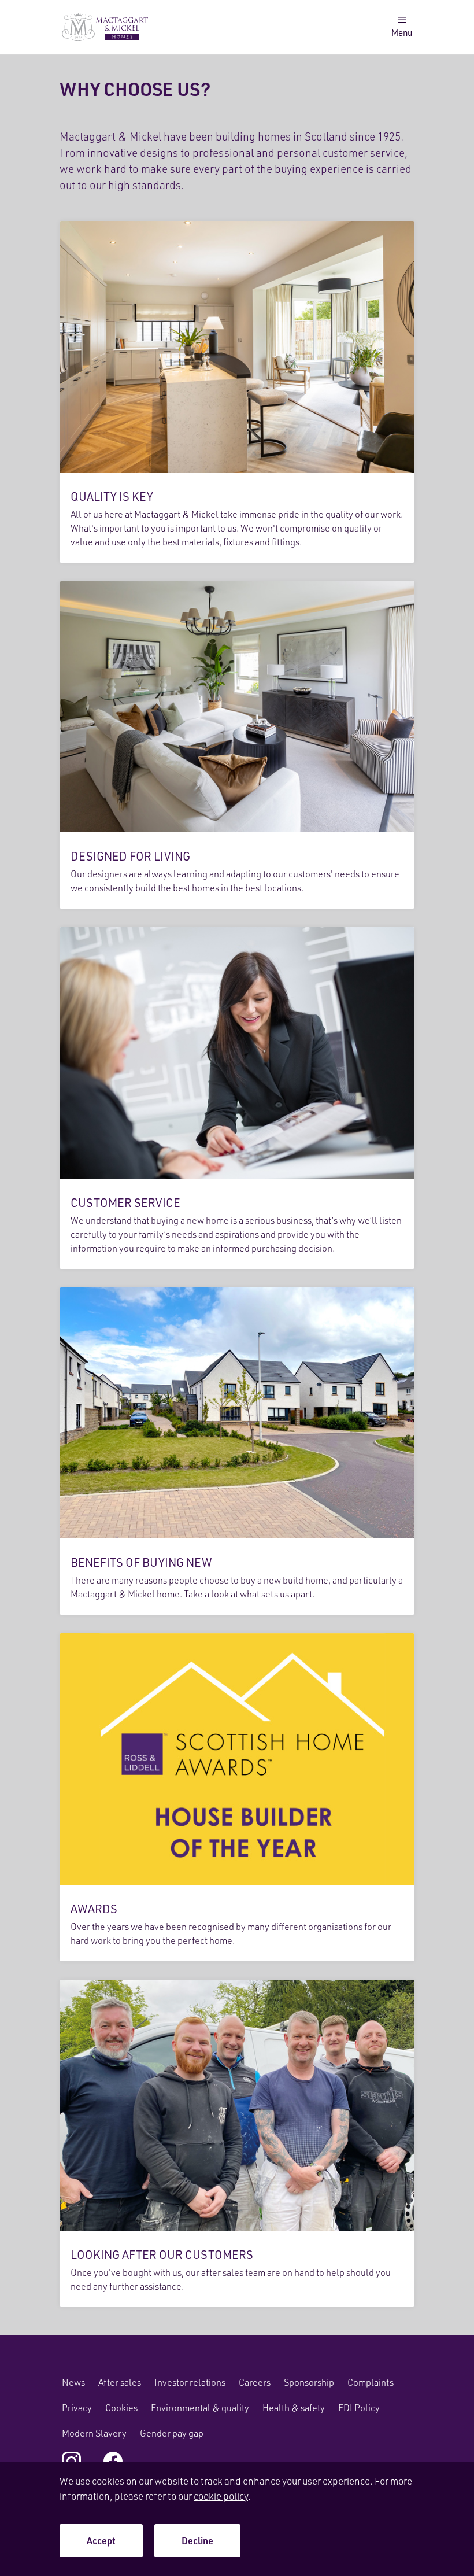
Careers (255, 2382)
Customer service (237, 1098)
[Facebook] (113, 2461)
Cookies (121, 2408)
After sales (120, 2382)
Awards (237, 1797)
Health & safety (294, 2408)
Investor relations (190, 2382)
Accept (101, 2540)
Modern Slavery (94, 2433)
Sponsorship (309, 2382)
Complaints (371, 2382)
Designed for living (237, 745)
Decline (197, 2540)
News (73, 2382)
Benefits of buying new (237, 1451)
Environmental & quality (200, 2408)
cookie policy (221, 2496)
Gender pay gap (172, 2433)
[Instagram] (71, 2461)
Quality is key (237, 392)
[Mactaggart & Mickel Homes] (105, 27)
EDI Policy (359, 2408)
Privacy (77, 2408)
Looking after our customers (237, 2144)
